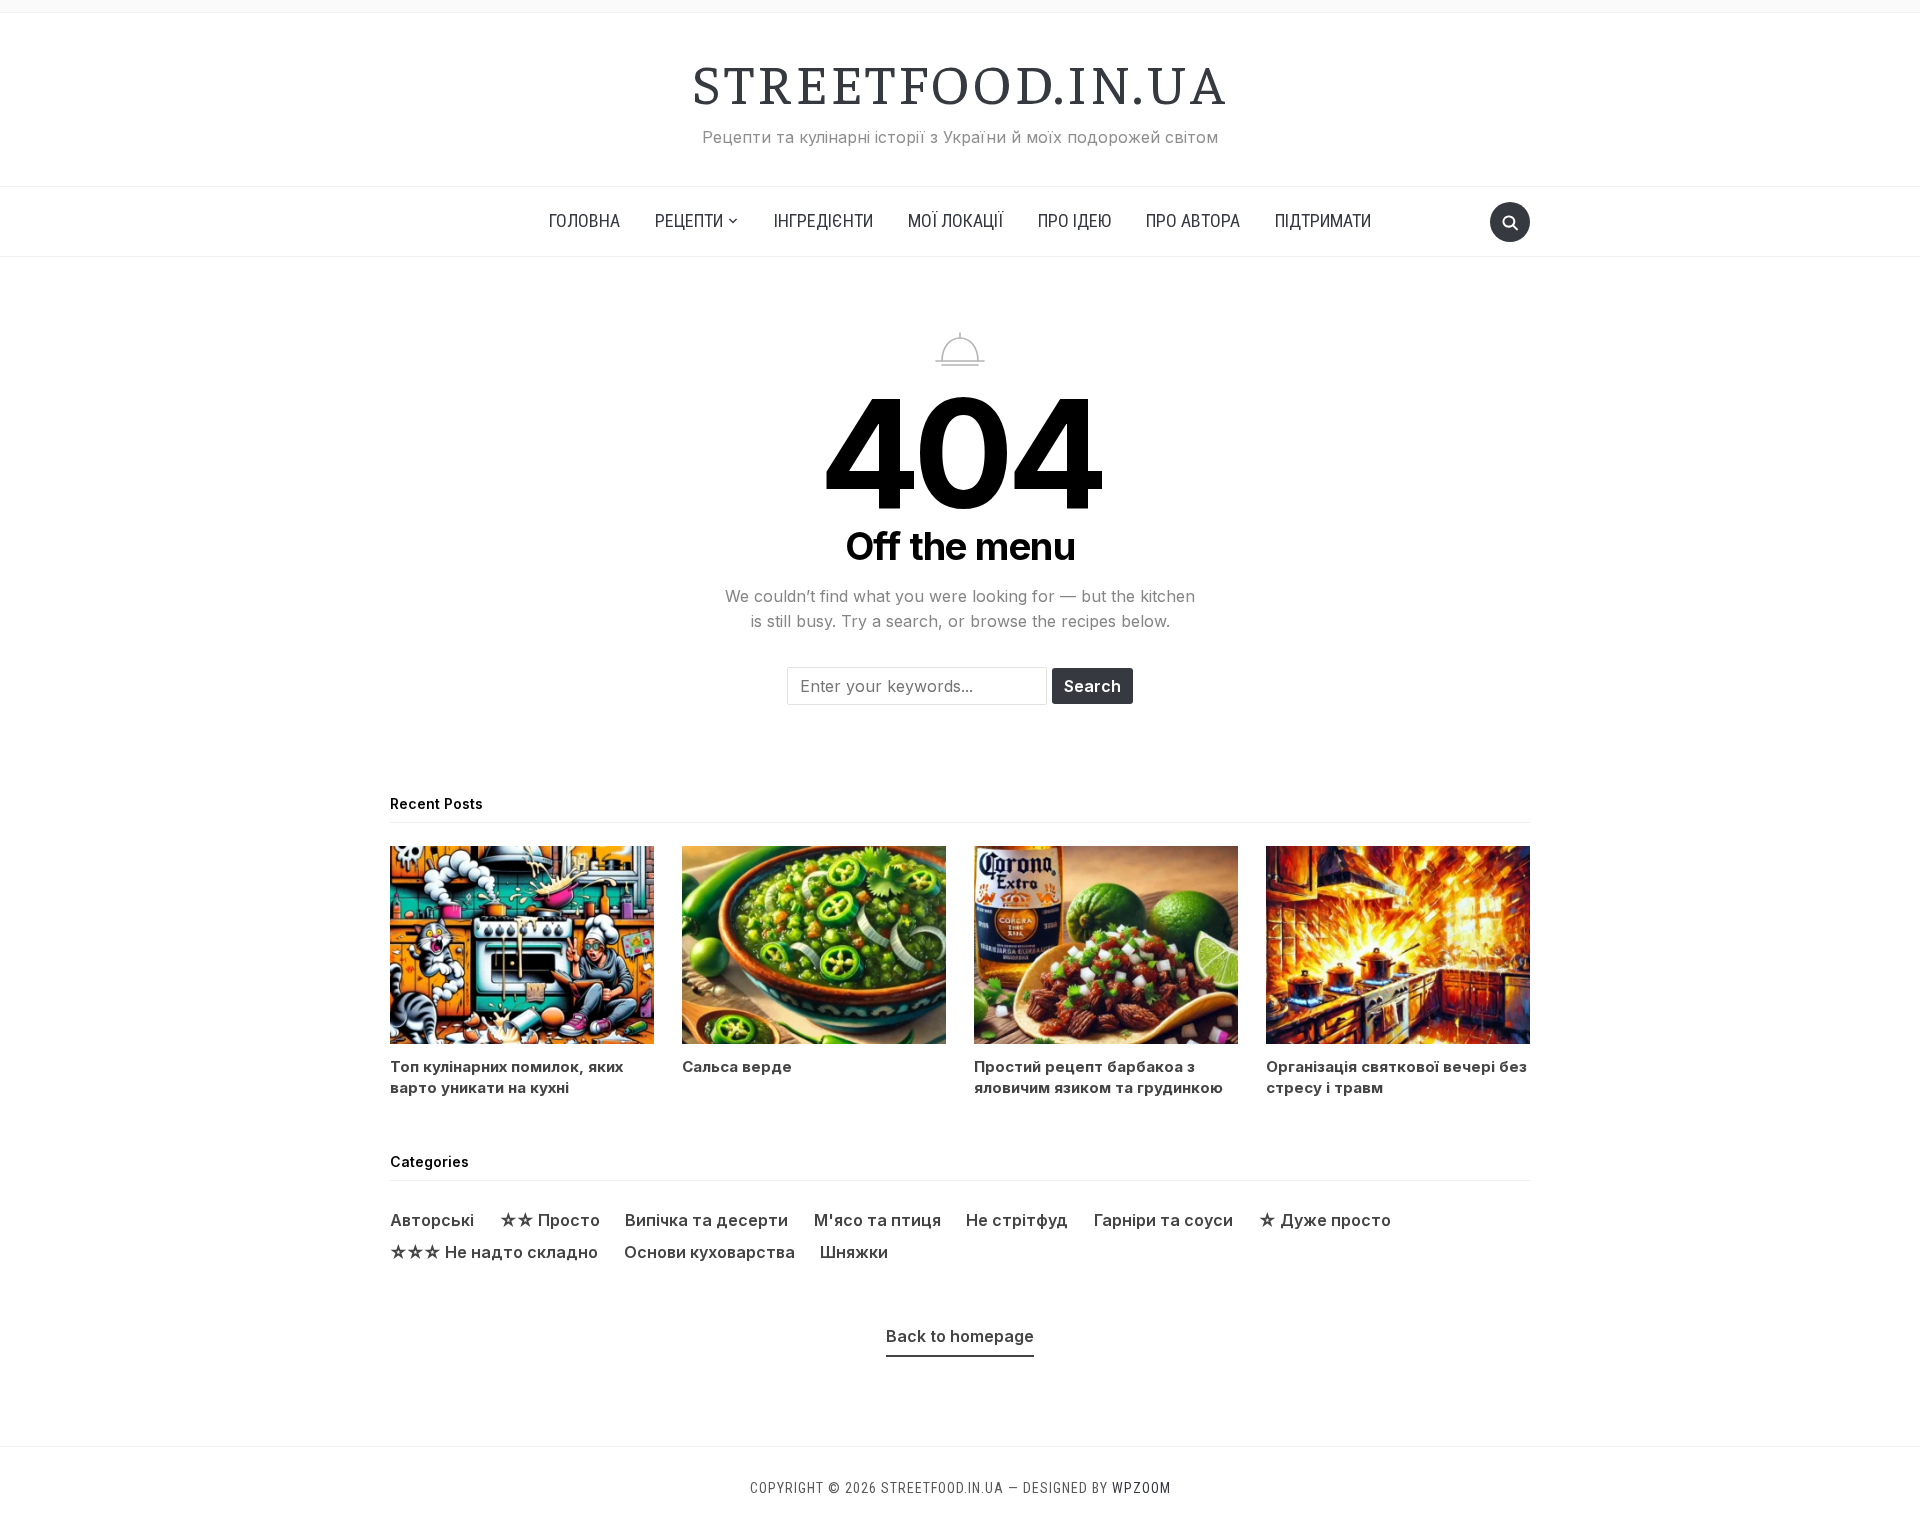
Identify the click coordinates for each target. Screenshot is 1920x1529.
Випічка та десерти (706, 1220)
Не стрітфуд (1017, 1220)
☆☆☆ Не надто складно (494, 1252)
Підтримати (1323, 220)
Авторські (432, 1220)
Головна (584, 220)
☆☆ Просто (550, 1220)
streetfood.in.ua (960, 81)
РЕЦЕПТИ (689, 220)
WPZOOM (1141, 1488)
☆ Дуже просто (1325, 1220)
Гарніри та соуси (1163, 1220)
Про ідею (1074, 220)
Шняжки (854, 1252)
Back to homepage (960, 1336)
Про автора (1193, 220)
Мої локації (955, 220)
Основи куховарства (709, 1252)
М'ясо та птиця (877, 1220)
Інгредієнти (823, 220)
